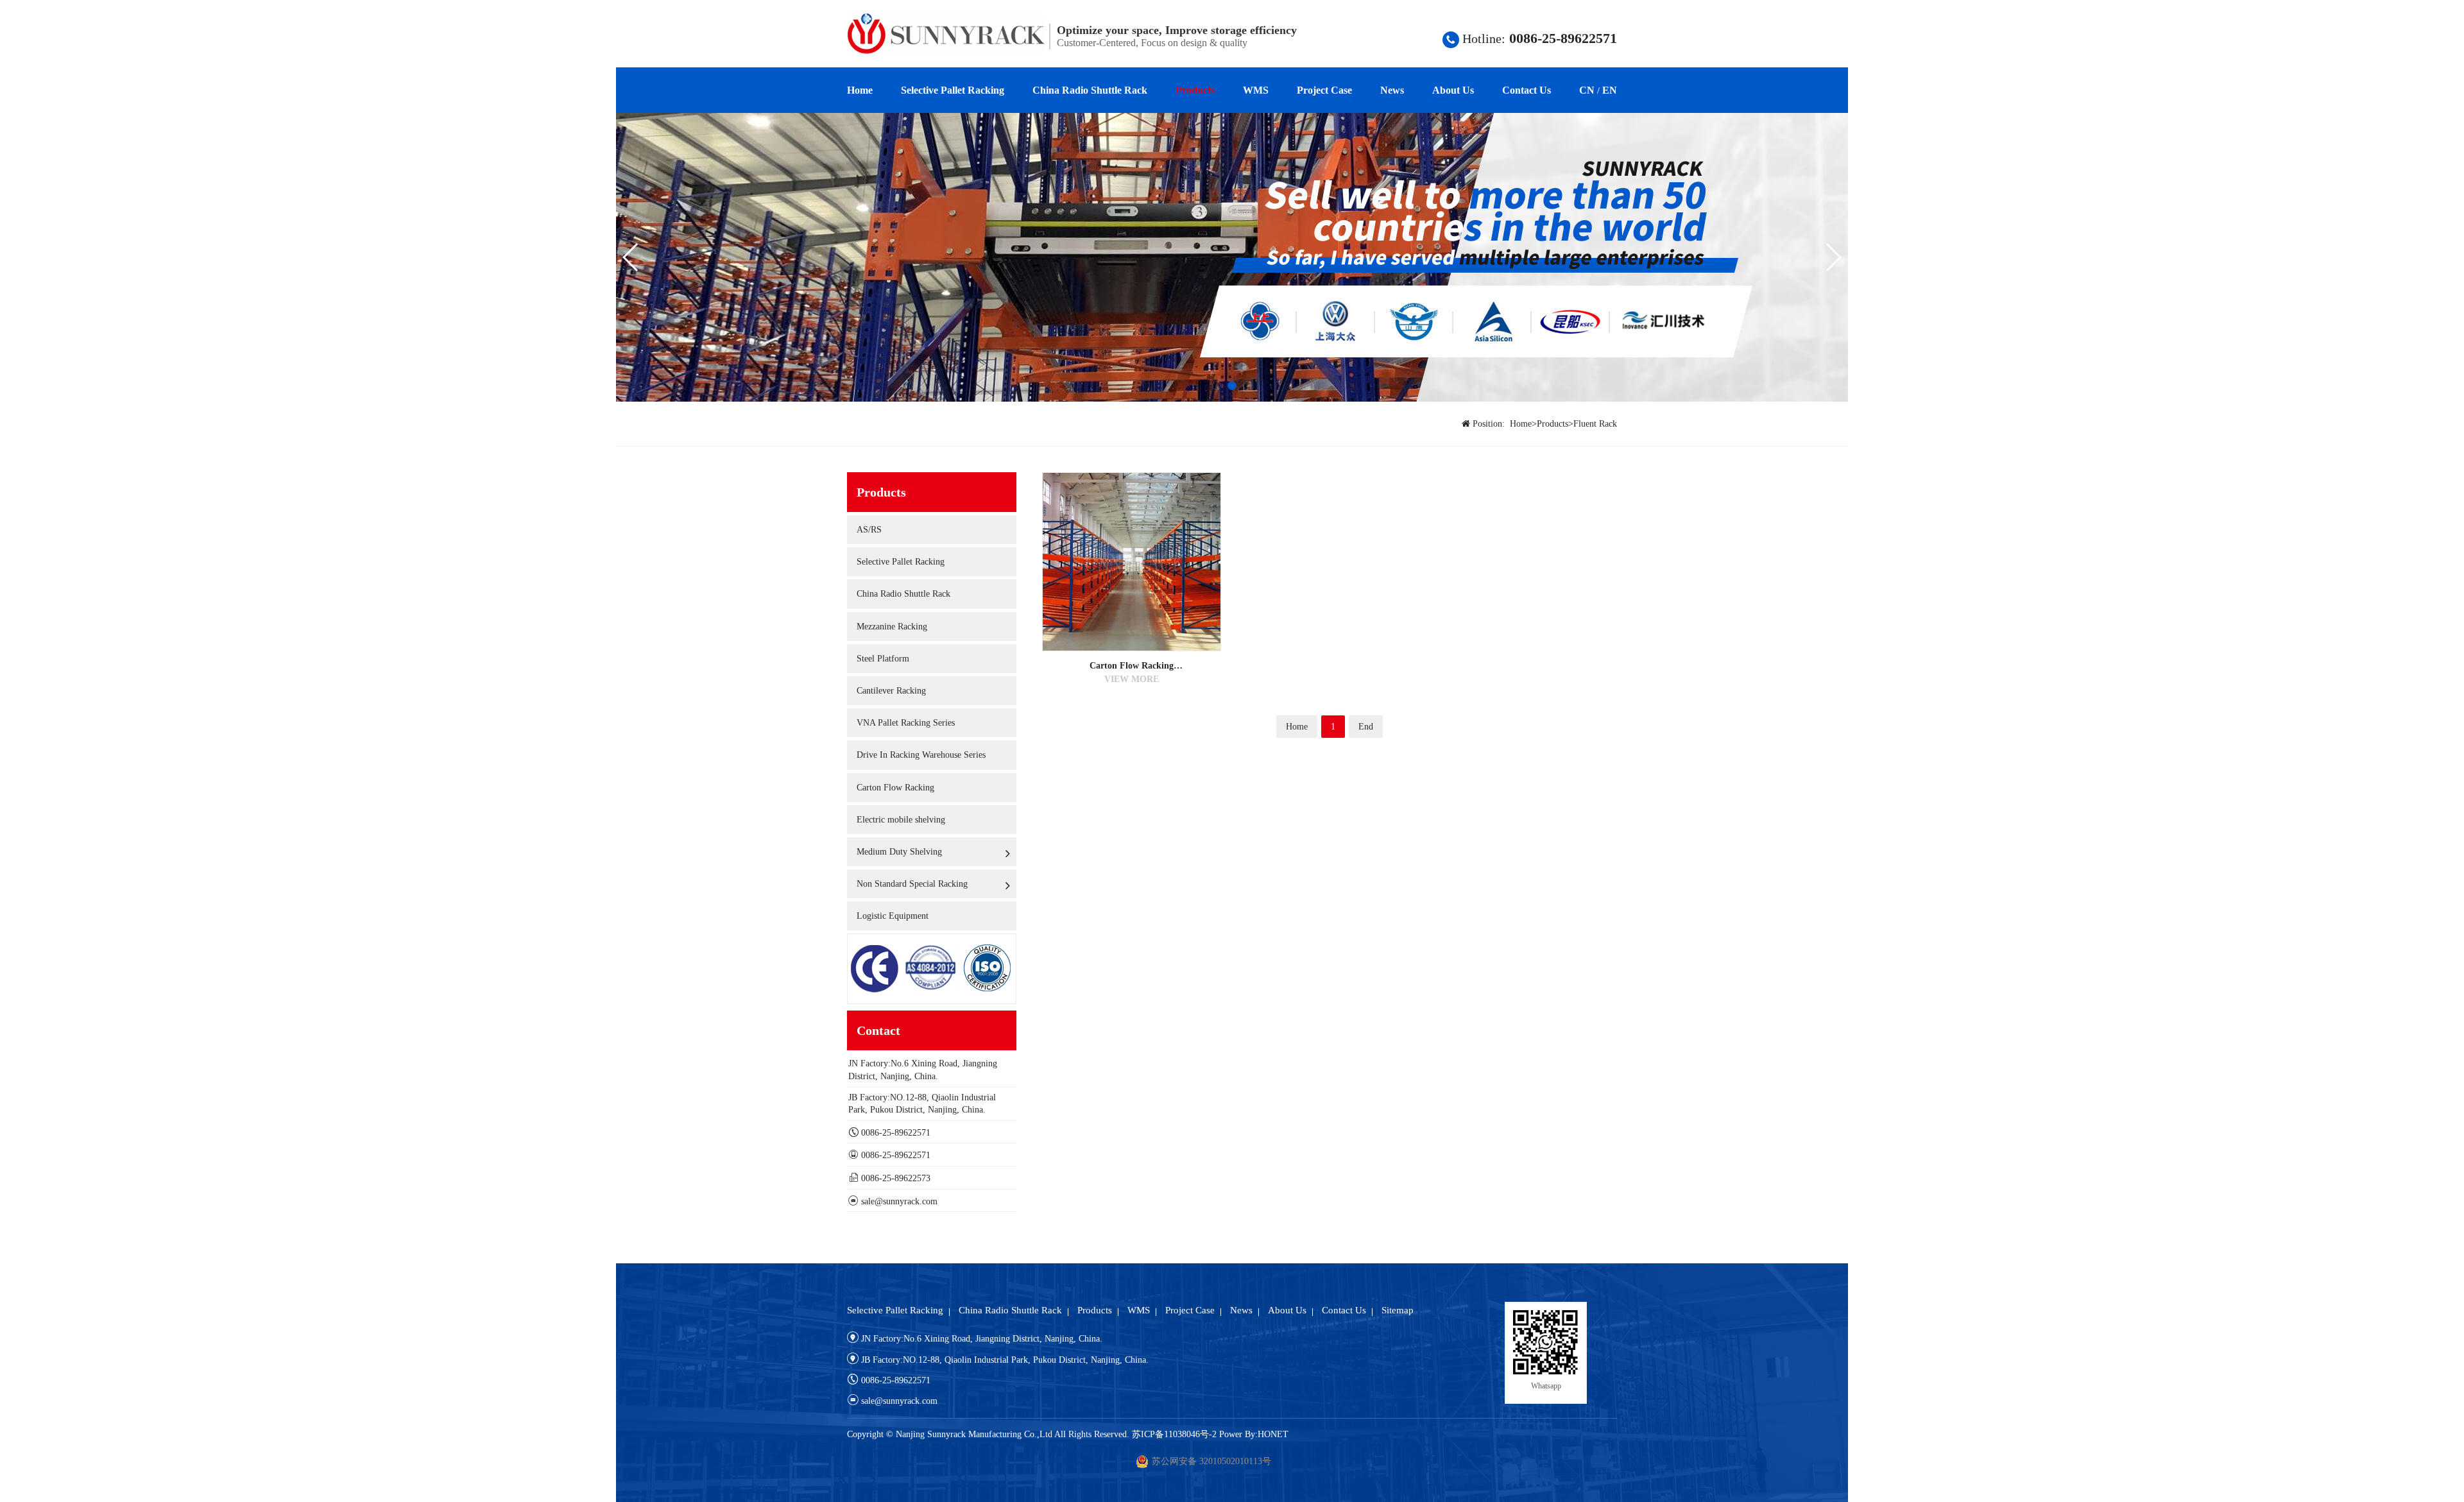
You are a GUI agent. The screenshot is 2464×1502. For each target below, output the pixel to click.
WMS (1256, 90)
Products (1195, 90)
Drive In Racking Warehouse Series (921, 755)
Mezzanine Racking (892, 627)
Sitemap (1398, 1310)
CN (1587, 90)
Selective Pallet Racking (953, 90)
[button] (1217, 386)
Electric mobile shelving (901, 820)
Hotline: (1538, 38)
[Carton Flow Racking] (1132, 561)
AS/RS (869, 530)
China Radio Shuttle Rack (1090, 90)
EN (1610, 90)
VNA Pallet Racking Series (906, 723)
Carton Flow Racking (895, 788)
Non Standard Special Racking (912, 884)
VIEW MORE (1132, 679)
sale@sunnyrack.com (899, 1201)
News (1392, 90)
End (1366, 727)
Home (860, 90)
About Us (1453, 90)
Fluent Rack (1595, 424)
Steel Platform (883, 659)
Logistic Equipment (893, 916)
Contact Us (1527, 90)
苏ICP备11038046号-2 (1174, 1434)
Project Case (1324, 90)
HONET (1273, 1434)
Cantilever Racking (891, 691)
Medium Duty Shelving (899, 852)
